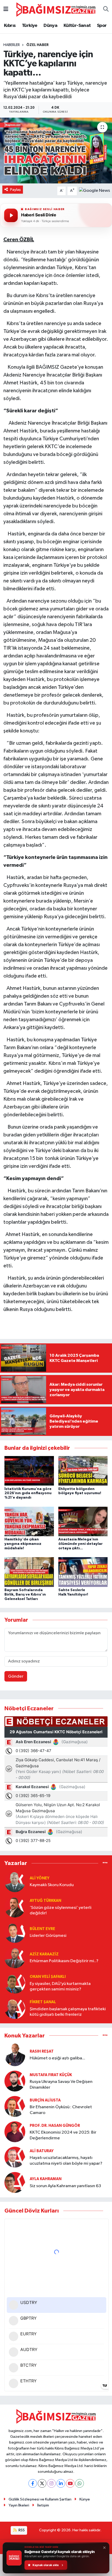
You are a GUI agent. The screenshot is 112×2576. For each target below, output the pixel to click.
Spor (102, 26)
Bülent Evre (42, 1929)
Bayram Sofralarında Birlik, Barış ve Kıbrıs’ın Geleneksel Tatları (25, 1595)
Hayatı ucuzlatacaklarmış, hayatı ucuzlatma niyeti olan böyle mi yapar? (66, 2161)
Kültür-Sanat (77, 26)
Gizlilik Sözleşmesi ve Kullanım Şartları (40, 2499)
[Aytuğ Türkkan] (15, 1907)
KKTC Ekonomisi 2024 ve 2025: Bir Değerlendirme (63, 2135)
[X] (42, 2483)
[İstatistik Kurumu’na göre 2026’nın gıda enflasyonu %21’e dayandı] (29, 1471)
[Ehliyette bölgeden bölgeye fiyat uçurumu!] (83, 1471)
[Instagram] (51, 2483)
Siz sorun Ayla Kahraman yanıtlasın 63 (65, 2186)
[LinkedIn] (61, 2483)
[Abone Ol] (94, 191)
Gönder (16, 1676)
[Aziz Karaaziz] (15, 1958)
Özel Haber (38, 45)
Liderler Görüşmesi (48, 1936)
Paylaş (15, 190)
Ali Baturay (42, 2151)
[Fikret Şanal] (15, 2008)
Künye (85, 2499)
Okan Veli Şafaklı (48, 1977)
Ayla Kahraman (46, 2179)
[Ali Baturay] (15, 2157)
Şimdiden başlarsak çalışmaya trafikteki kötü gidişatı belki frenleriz (68, 2012)
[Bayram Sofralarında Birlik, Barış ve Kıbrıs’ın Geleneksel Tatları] (29, 1572)
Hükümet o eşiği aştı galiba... (57, 2058)
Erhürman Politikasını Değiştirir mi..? (64, 1961)
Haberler (12, 45)
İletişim (43, 2505)
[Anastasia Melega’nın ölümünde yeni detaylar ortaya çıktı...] (83, 1521)
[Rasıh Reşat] (15, 2055)
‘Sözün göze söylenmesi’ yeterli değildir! (61, 1910)
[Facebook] (33, 2483)
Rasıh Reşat (42, 2051)
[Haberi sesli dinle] (11, 215)
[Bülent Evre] (15, 1932)
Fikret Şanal (43, 2002)
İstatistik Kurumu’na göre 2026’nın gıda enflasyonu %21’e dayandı (28, 1493)
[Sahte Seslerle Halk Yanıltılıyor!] (83, 1572)
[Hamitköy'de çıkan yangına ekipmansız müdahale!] (29, 1521)
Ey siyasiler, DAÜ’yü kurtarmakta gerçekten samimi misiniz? (60, 1986)
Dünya (50, 26)
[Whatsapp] (80, 2483)
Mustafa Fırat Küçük (51, 2075)
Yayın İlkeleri (19, 2505)
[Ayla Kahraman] (15, 2182)
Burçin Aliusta (45, 2100)
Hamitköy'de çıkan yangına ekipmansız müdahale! (23, 1544)
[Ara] (106, 10)
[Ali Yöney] (15, 1882)
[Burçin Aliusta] (15, 2106)
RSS (21, 2530)
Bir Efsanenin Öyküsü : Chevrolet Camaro (61, 2110)
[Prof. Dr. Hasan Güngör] (15, 2132)
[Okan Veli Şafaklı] (15, 1983)
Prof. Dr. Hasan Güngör (55, 2126)
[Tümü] (105, 1863)
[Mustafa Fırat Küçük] (15, 2081)
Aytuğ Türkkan (45, 1901)
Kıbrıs (10, 26)
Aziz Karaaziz (44, 1954)
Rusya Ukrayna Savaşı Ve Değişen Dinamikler (61, 2084)
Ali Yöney (40, 1878)
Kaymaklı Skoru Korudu (52, 1885)
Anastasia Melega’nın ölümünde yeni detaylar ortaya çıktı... (80, 1544)
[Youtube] (70, 2483)
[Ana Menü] (6, 10)
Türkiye (30, 26)
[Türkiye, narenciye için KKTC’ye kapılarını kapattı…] (56, 151)
